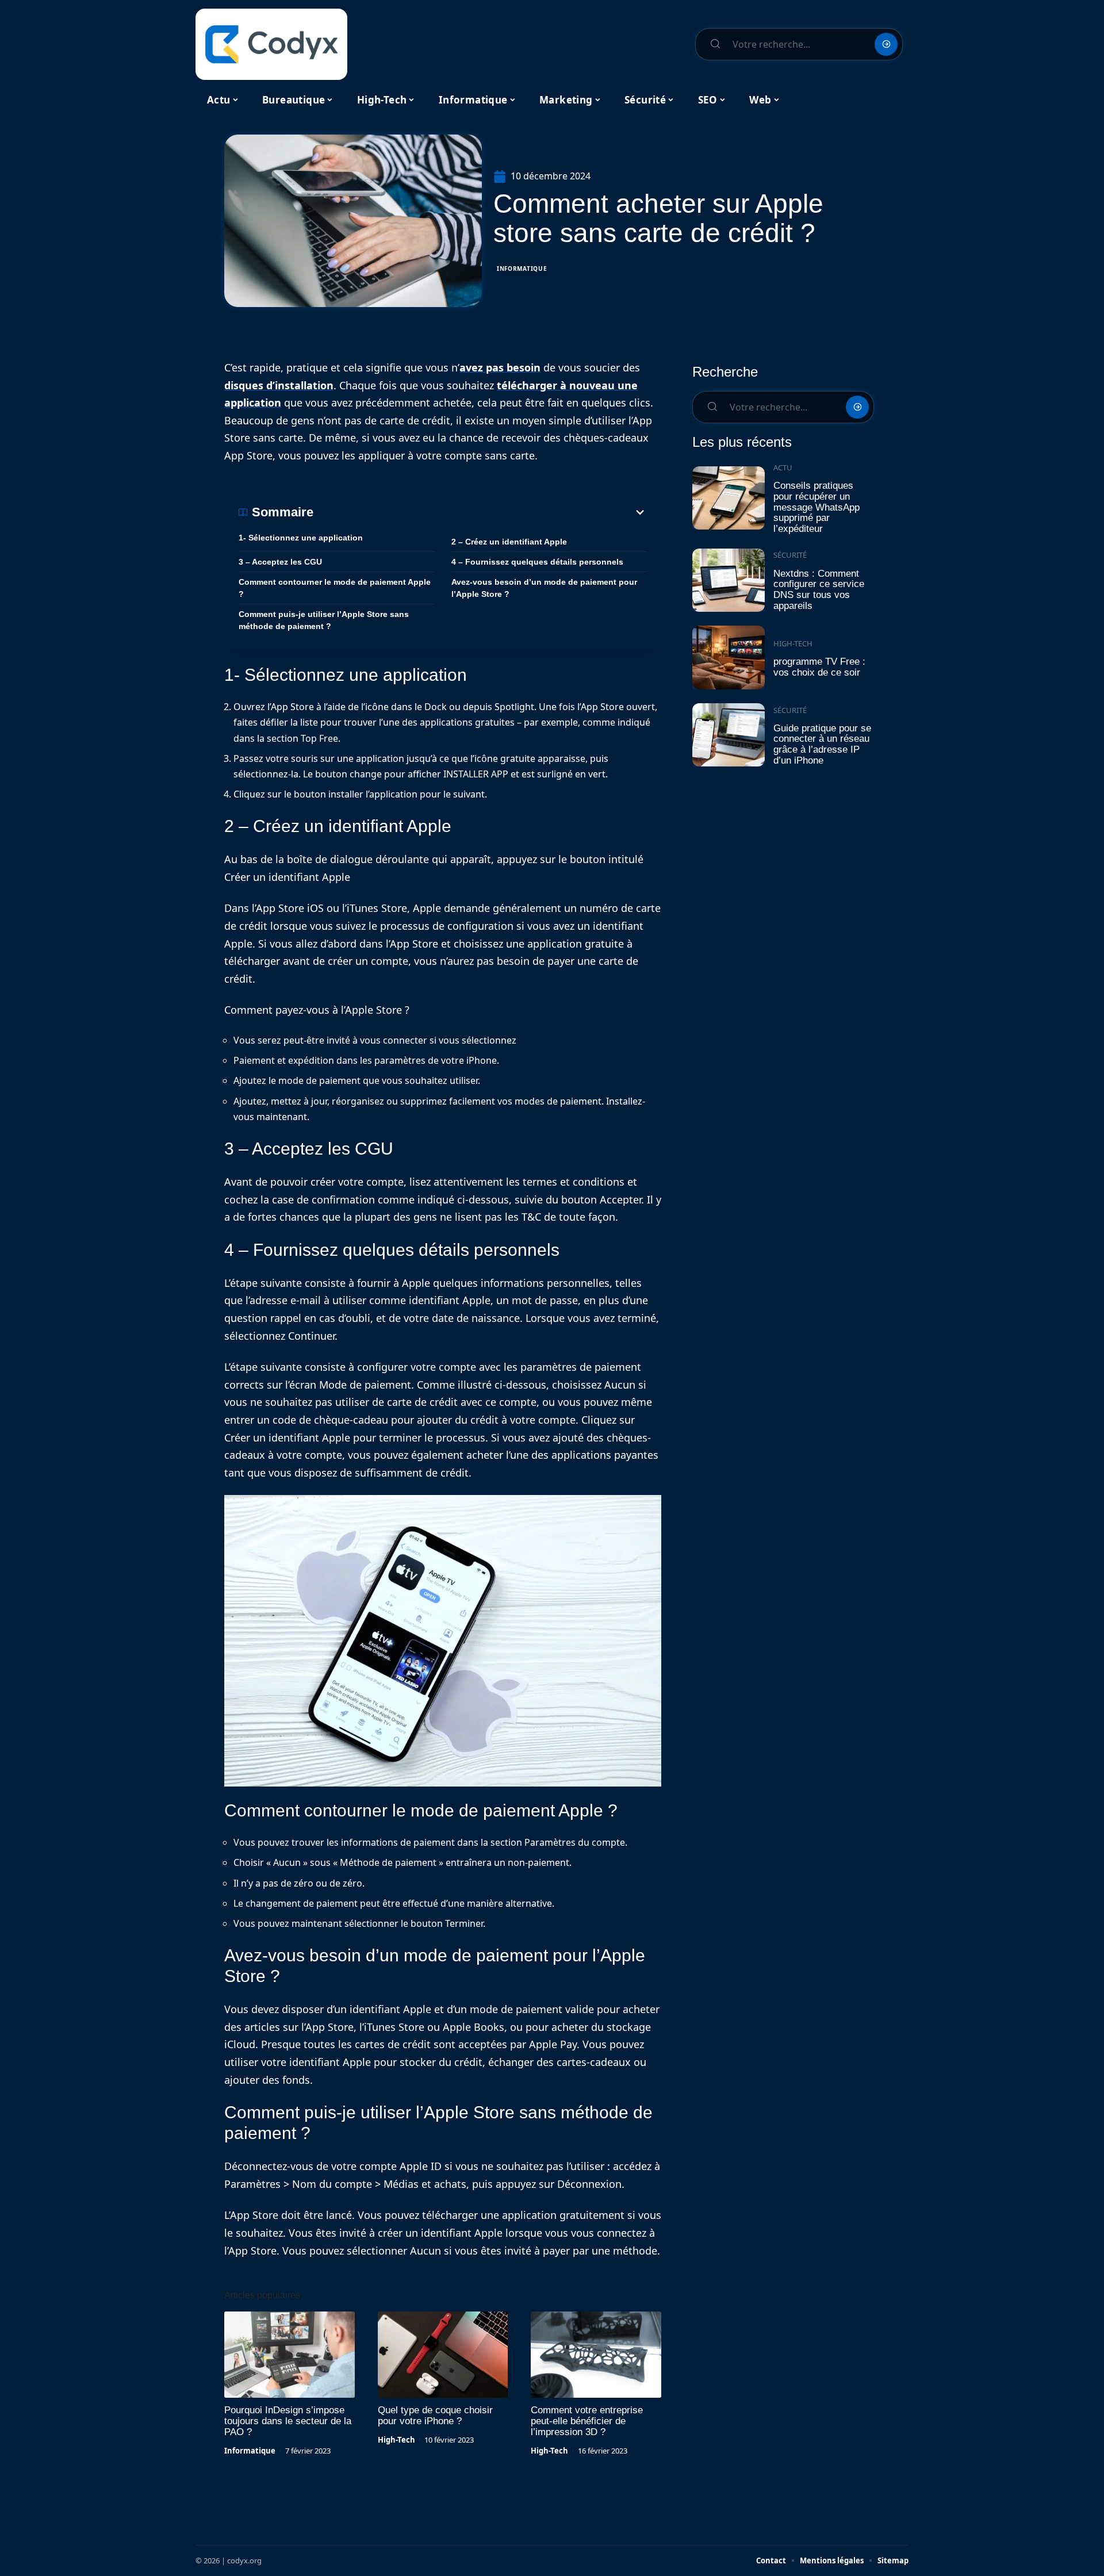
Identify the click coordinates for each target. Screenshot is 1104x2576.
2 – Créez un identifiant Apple (509, 542)
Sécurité (790, 555)
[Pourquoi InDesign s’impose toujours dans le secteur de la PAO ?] (290, 2355)
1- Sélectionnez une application (301, 538)
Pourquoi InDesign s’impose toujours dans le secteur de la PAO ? (288, 2421)
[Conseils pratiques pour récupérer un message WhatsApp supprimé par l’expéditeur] (729, 498)
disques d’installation (279, 385)
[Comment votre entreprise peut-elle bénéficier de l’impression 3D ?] (596, 2355)
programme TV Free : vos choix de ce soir (819, 667)
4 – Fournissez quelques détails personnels (537, 562)
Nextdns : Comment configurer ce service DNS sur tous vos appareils (819, 590)
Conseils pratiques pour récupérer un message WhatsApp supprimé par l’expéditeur (816, 507)
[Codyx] (271, 44)
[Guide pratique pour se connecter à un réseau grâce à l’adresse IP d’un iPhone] (729, 735)
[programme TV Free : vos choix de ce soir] (729, 658)
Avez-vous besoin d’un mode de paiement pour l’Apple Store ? (544, 588)
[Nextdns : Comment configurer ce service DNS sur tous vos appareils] (729, 580)
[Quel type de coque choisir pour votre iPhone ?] (443, 2355)
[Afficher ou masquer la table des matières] (480, 512)
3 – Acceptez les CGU (280, 562)
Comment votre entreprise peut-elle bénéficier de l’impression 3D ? (587, 2421)
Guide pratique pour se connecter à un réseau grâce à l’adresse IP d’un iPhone (822, 744)
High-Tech (396, 2440)
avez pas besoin (500, 367)
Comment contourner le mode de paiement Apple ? (335, 588)
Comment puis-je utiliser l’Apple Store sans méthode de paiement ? (324, 620)
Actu (783, 467)
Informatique (522, 269)
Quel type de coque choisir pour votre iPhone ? (435, 2416)
